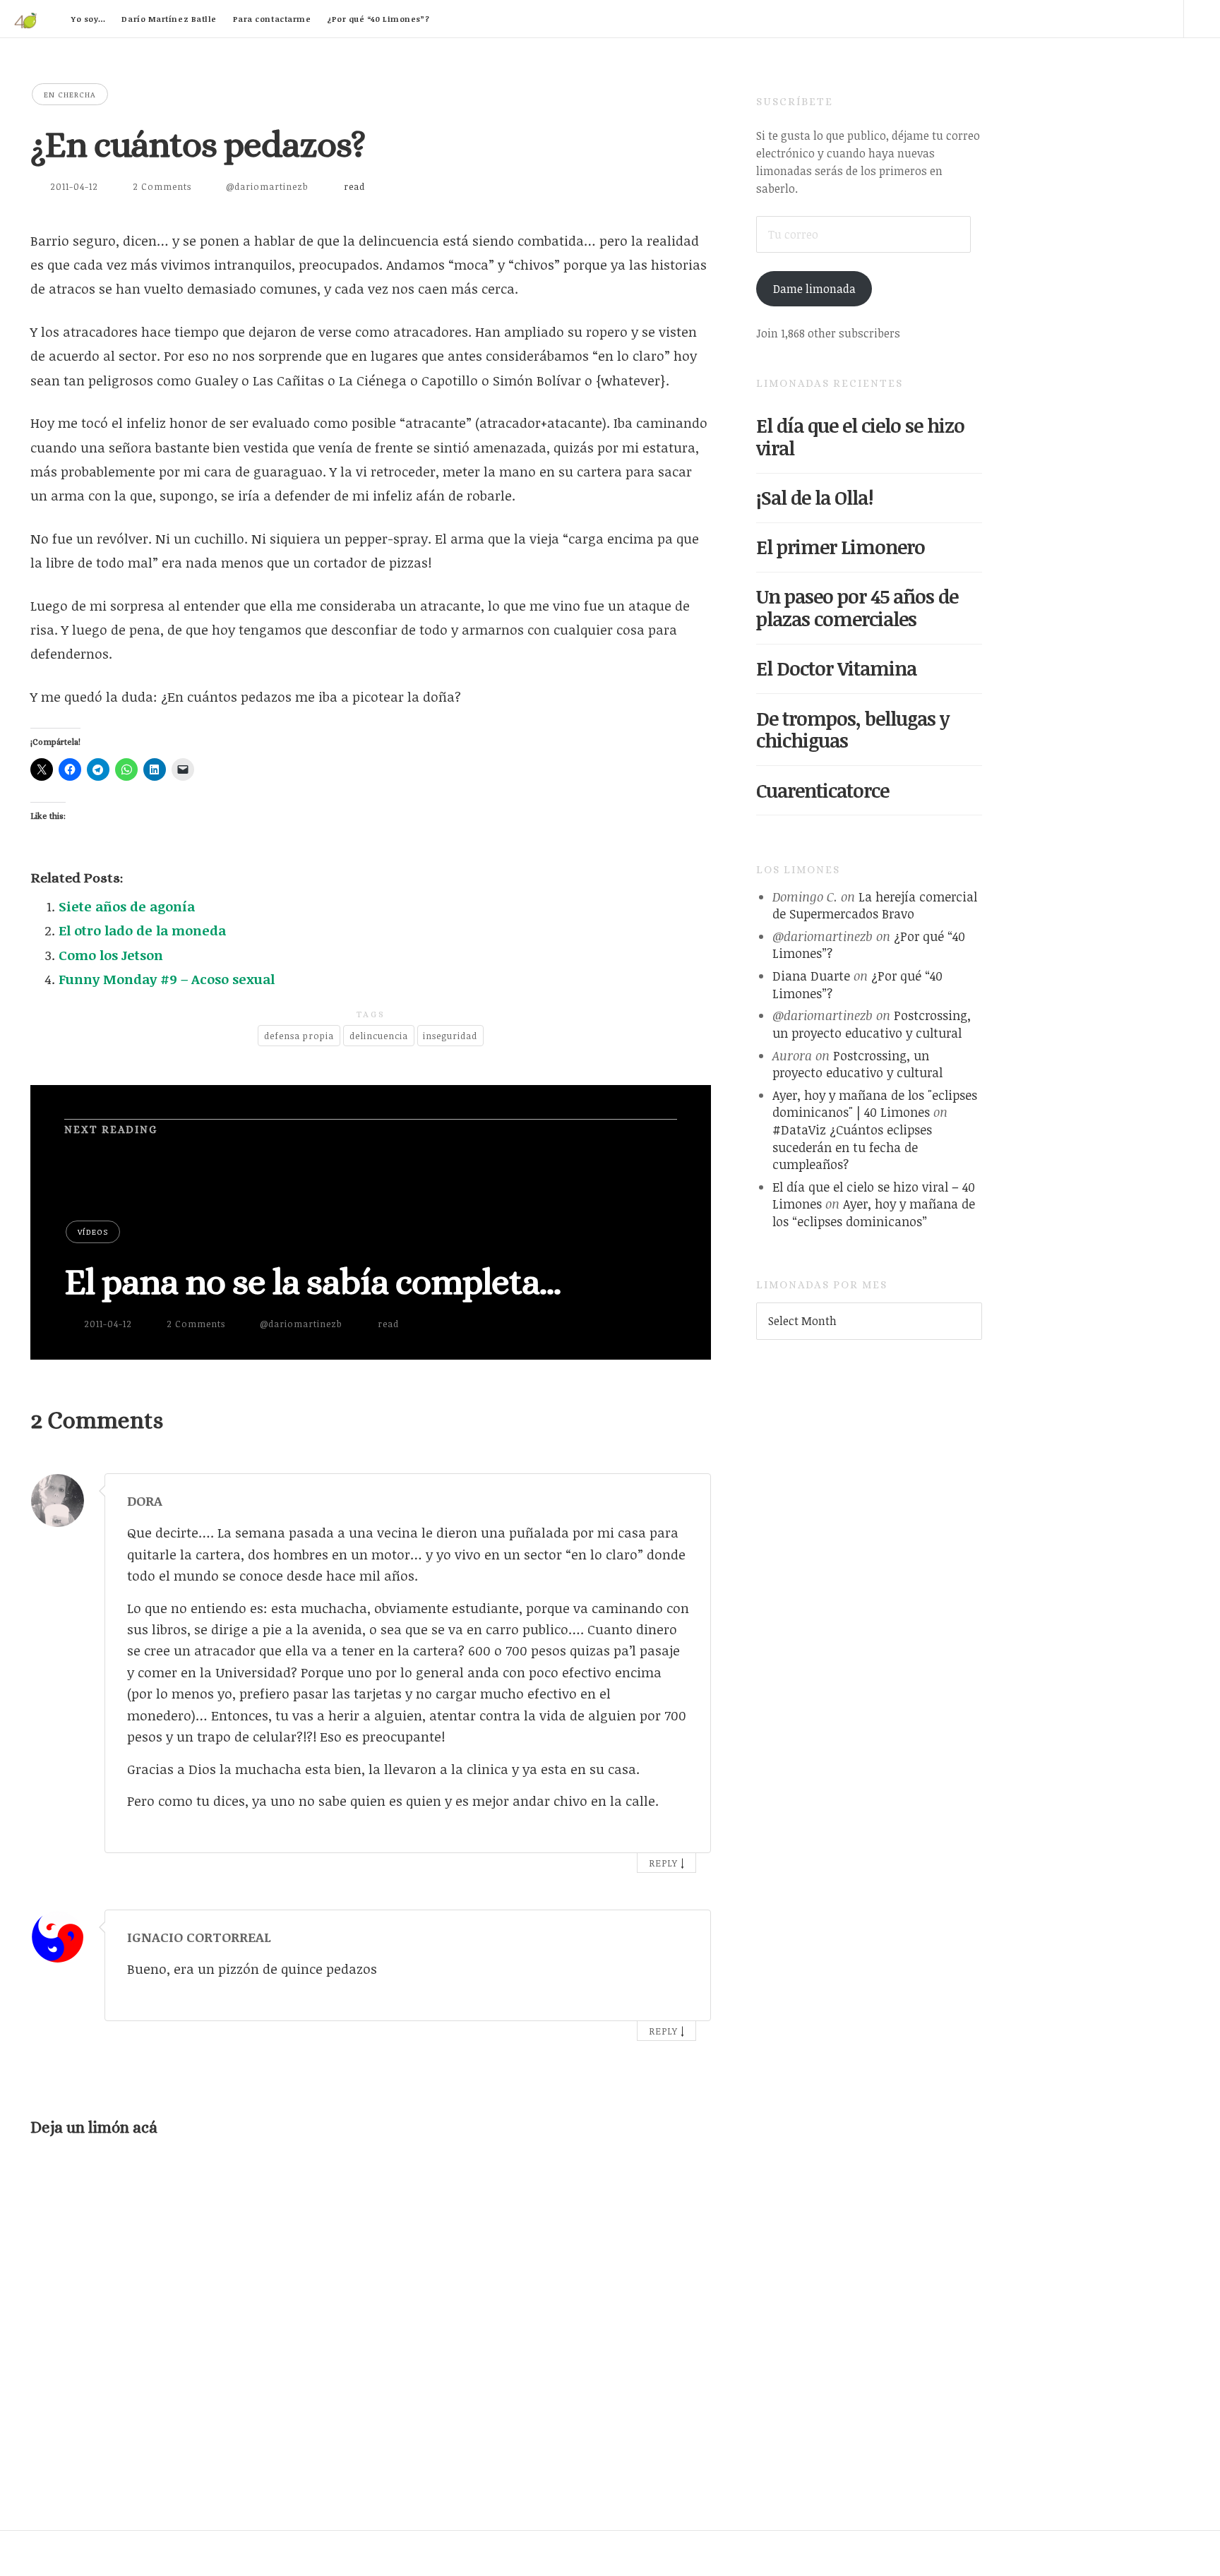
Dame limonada (814, 289)
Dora (145, 1501)
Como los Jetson (111, 955)
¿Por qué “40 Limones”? (378, 19)
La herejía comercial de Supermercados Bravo (875, 905)
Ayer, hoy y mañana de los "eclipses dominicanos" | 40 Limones (875, 1104)
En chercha (70, 94)
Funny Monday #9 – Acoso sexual (167, 979)
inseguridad (450, 1036)
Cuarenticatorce (823, 790)
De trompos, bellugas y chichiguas (853, 730)
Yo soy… (89, 19)
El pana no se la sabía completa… (312, 1282)
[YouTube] (1125, 18)
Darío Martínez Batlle (169, 19)
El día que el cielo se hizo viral (860, 437)
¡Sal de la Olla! (814, 497)
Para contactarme (272, 19)
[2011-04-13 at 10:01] (681, 1497)
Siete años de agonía (127, 906)
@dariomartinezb (267, 186)
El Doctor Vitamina (836, 668)
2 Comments (162, 186)
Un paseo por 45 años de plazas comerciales (857, 607)
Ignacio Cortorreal (199, 1937)
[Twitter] (1044, 18)
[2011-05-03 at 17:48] (681, 1934)
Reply (663, 1863)
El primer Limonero (841, 547)
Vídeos (93, 1232)
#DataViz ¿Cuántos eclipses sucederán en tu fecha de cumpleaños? (852, 1147)
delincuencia (379, 1036)
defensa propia (299, 1036)
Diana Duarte (811, 976)
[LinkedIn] (1084, 18)
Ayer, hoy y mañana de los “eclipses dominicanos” (874, 1212)
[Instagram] (1165, 18)
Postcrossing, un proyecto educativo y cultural (872, 1024)
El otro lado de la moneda (142, 930)
